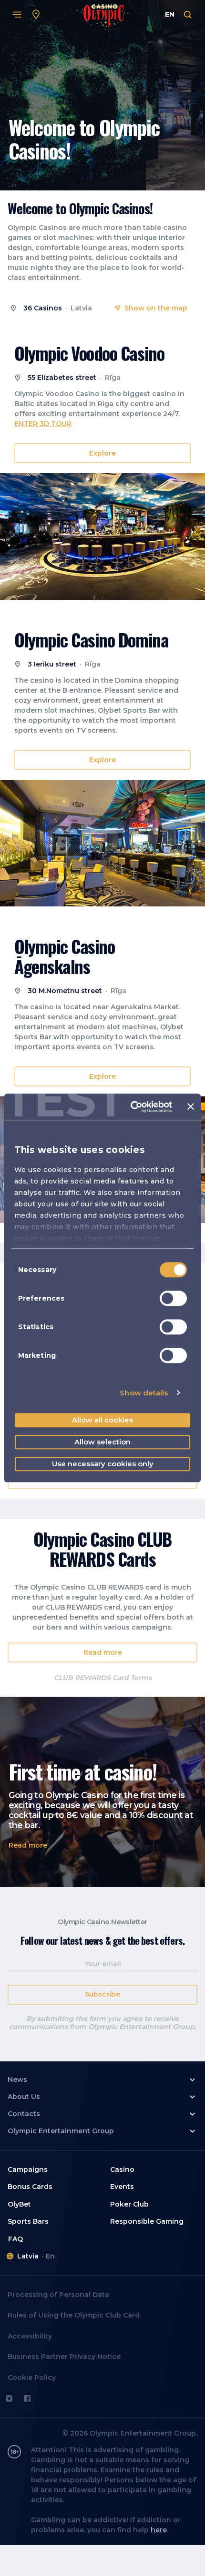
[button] (102, 453)
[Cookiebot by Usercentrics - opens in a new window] (131, 1107)
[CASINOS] (36, 15)
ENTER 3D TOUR (43, 424)
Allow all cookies (102, 1420)
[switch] (173, 1298)
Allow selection (102, 1442)
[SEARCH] (188, 15)
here (159, 2530)
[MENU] (17, 15)
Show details (144, 1393)
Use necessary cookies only (103, 1464)
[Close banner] (191, 1107)
